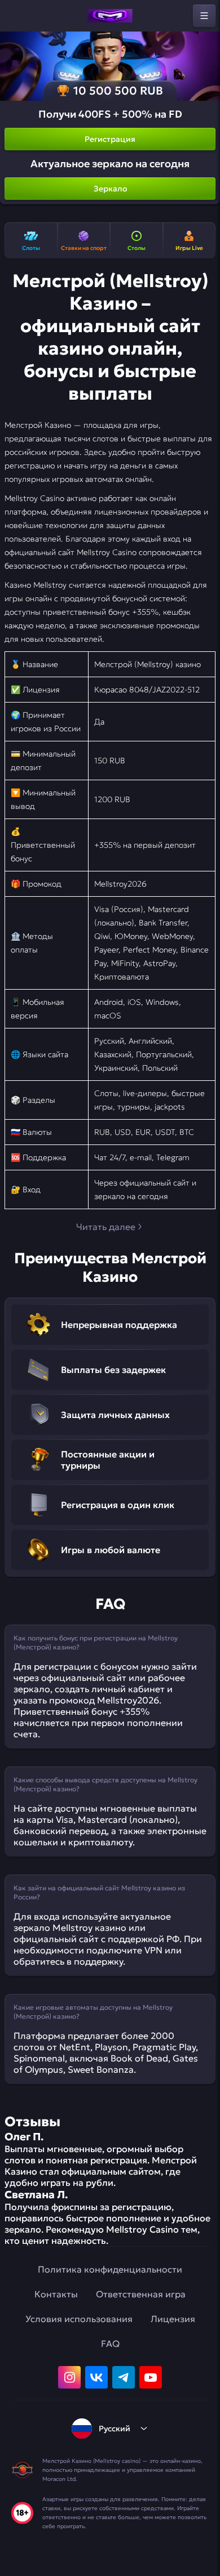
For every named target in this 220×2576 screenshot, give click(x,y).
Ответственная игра (141, 2294)
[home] (110, 16)
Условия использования (79, 2319)
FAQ (110, 2344)
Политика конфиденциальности (110, 2269)
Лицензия (173, 2319)
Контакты (56, 2294)
